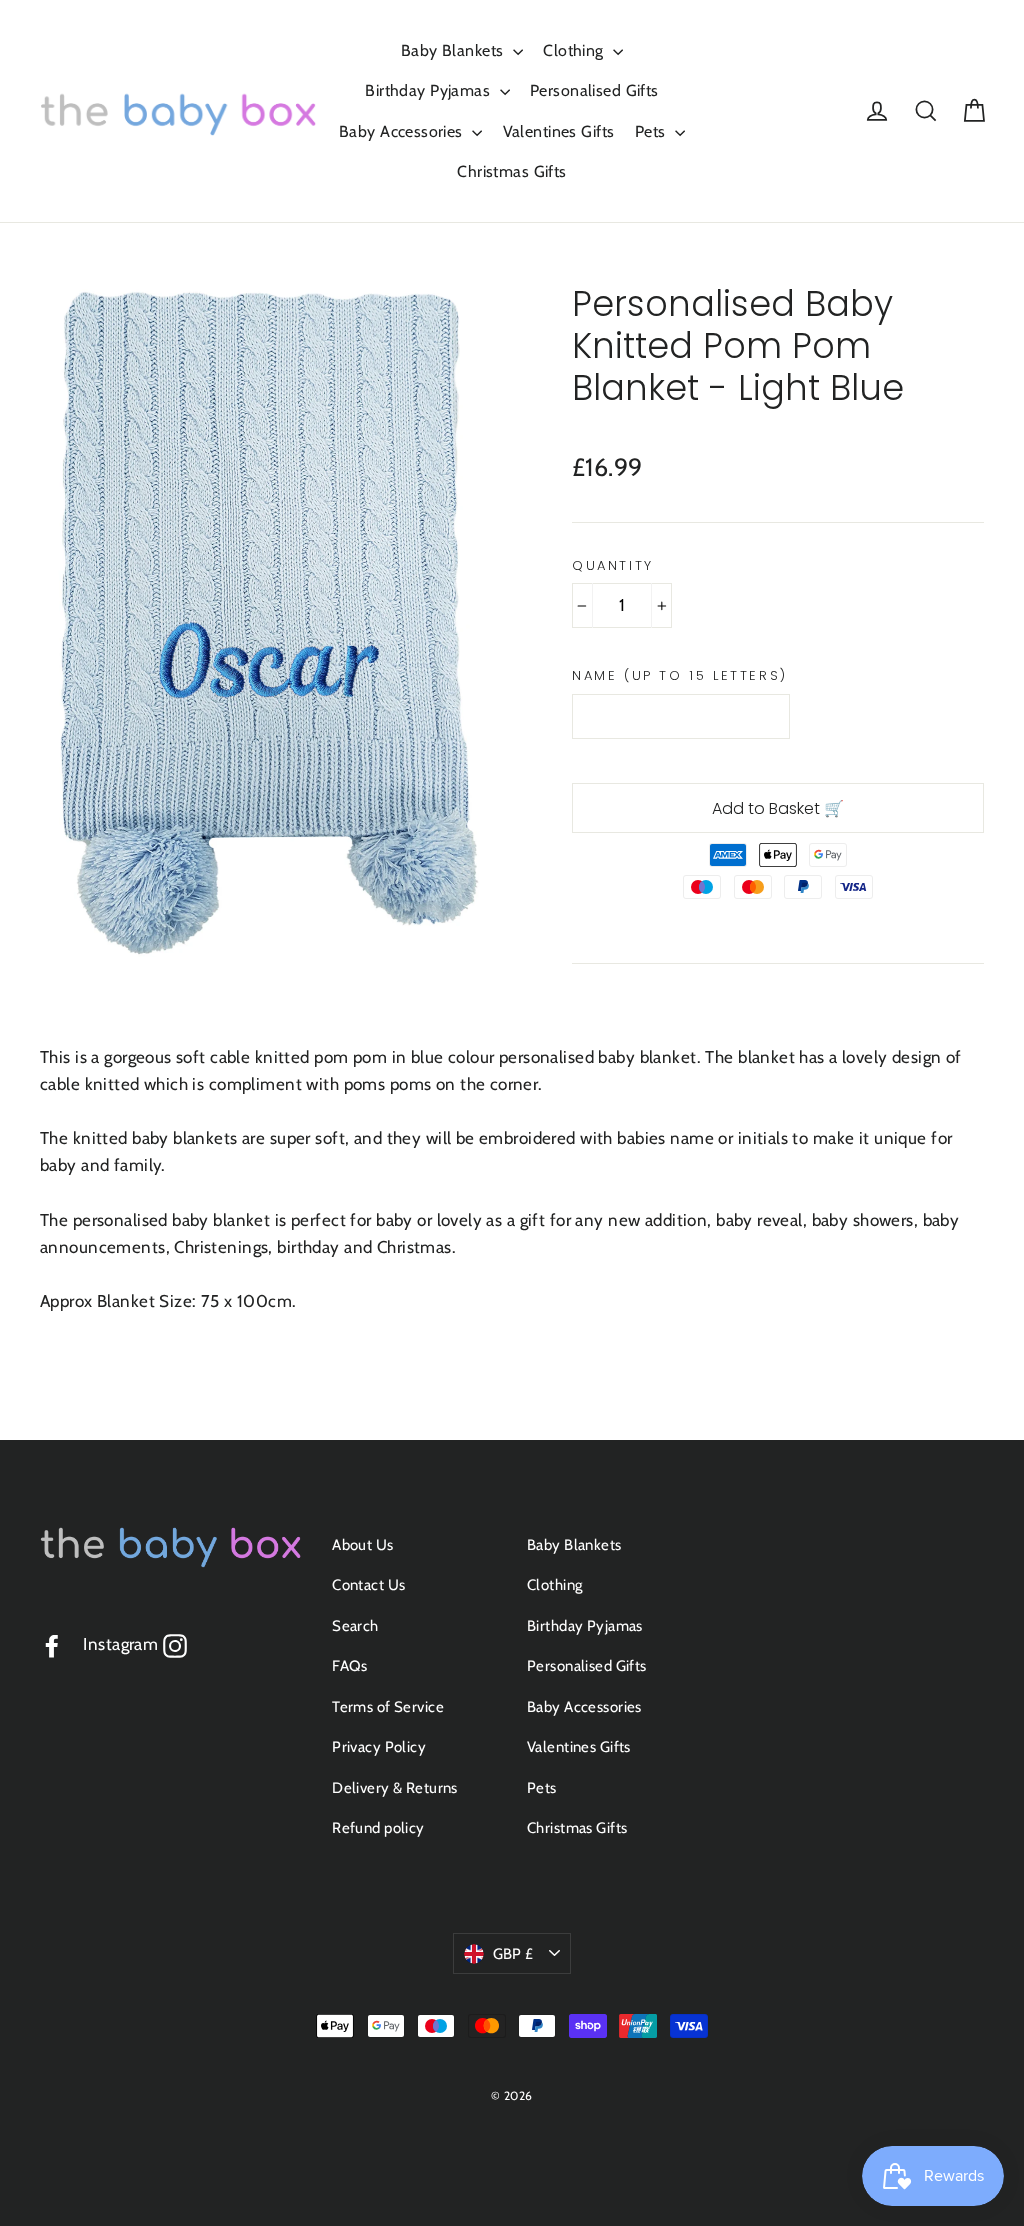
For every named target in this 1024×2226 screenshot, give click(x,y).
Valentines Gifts (559, 131)
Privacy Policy (379, 1747)
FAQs (350, 1666)
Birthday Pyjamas (429, 90)
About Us (362, 1545)
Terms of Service (388, 1707)
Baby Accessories (403, 131)
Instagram (134, 1644)
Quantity (613, 566)
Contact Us (368, 1585)
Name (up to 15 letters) (680, 676)
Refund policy (378, 1828)
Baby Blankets (454, 50)
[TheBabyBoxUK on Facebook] (52, 1644)
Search (355, 1626)
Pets (652, 131)
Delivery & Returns (395, 1788)
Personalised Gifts (594, 90)
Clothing (575, 50)
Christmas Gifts (511, 171)
